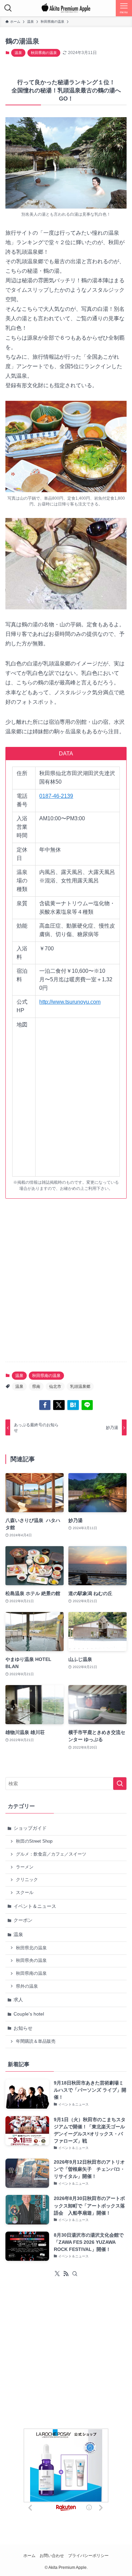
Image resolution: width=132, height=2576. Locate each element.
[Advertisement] (66, 1286)
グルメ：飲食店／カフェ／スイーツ (51, 1854)
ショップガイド (30, 1828)
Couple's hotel (29, 2014)
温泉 (18, 53)
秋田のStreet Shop (34, 1841)
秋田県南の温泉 (44, 53)
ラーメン (25, 1867)
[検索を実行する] (120, 1784)
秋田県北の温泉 (31, 1948)
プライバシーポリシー (88, 2555)
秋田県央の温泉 (31, 1961)
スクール (25, 1893)
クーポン (23, 1920)
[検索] (75, 2274)
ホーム (29, 2555)
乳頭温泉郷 (80, 1387)
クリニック (27, 1880)
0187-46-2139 (56, 796)
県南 (36, 1387)
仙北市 (55, 1387)
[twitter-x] (57, 2274)
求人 (18, 2000)
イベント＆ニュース (35, 1906)
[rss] (66, 2274)
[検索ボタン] (8, 8)
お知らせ (23, 2028)
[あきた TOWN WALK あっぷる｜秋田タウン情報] (66, 8)
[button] (45, 1405)
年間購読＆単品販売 (36, 2041)
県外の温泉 (27, 1986)
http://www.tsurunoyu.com (70, 1002)
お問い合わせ (52, 2555)
